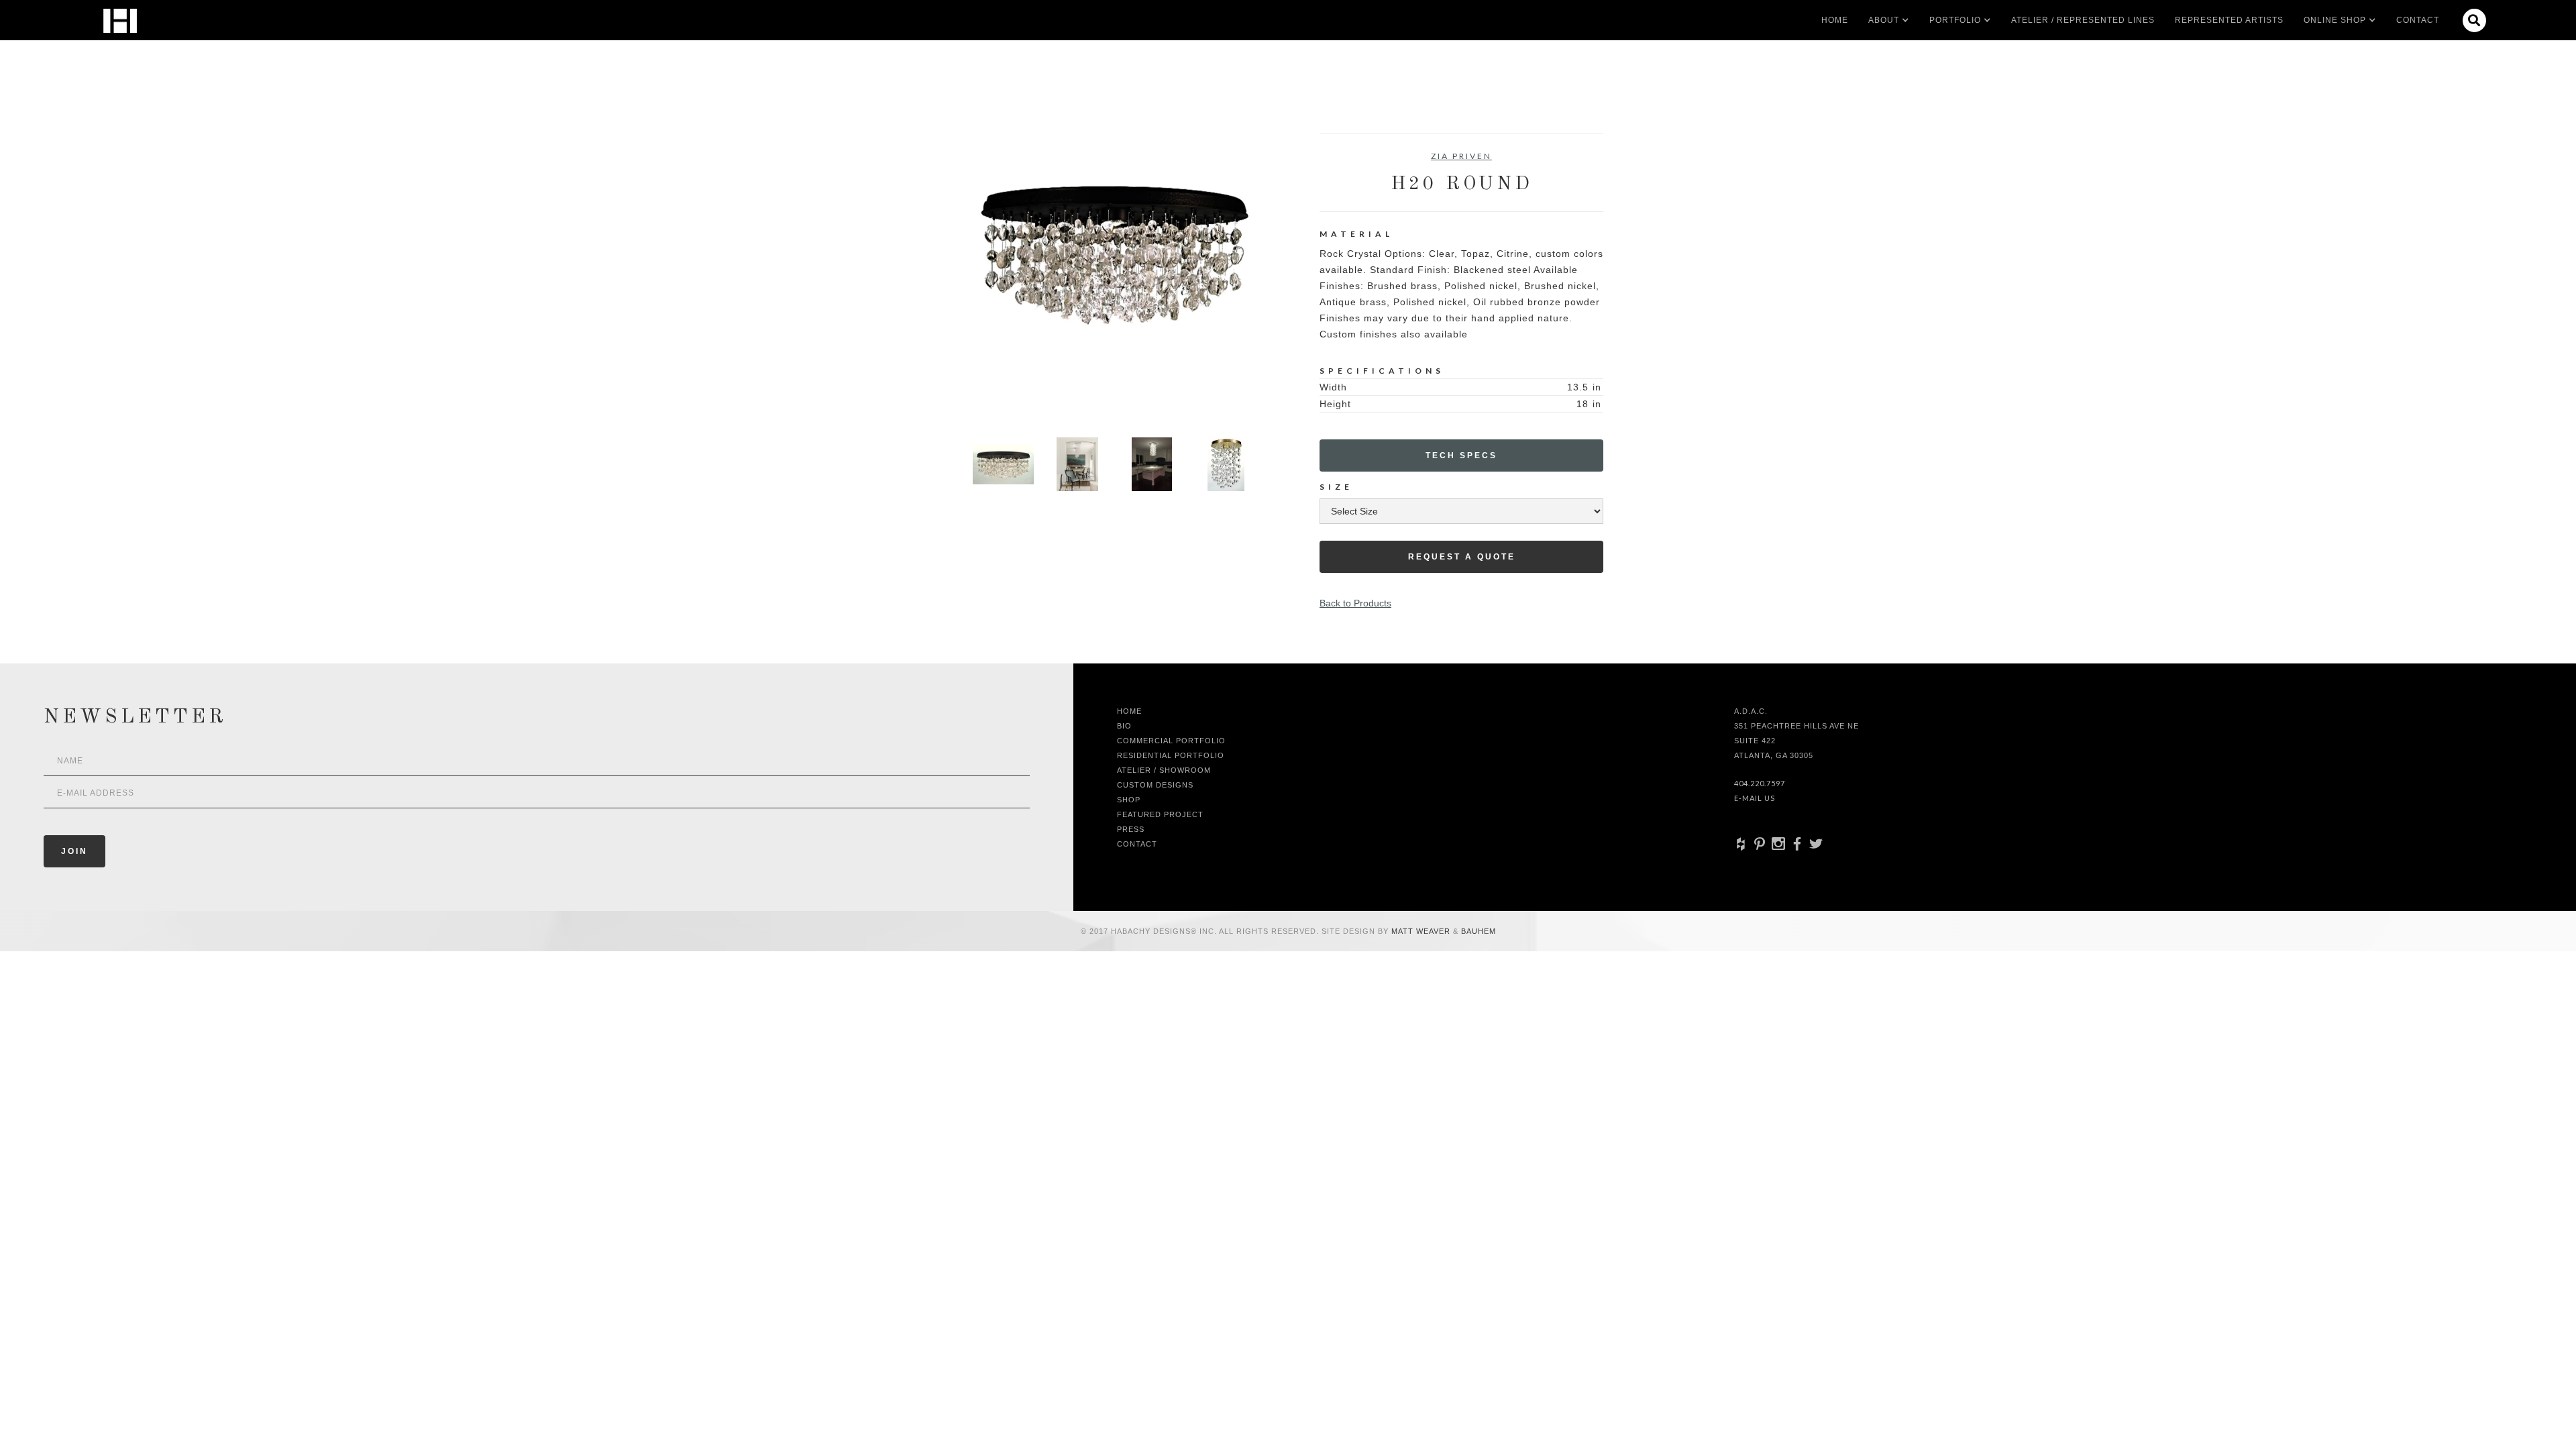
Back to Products (1355, 603)
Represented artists (2229, 20)
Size (1336, 487)
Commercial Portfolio (1171, 741)
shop (1129, 800)
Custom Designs (1155, 785)
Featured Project (1160, 814)
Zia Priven (1461, 156)
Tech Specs (1461, 455)
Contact (2418, 20)
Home (1835, 20)
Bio (1124, 726)
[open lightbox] (1115, 275)
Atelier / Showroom (1164, 770)
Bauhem (1477, 931)
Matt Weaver (1422, 931)
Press (1131, 829)
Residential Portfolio (1171, 755)
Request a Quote (1462, 557)
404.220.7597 (1760, 783)
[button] (1884, 20)
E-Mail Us (1755, 798)
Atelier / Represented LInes (2083, 20)
